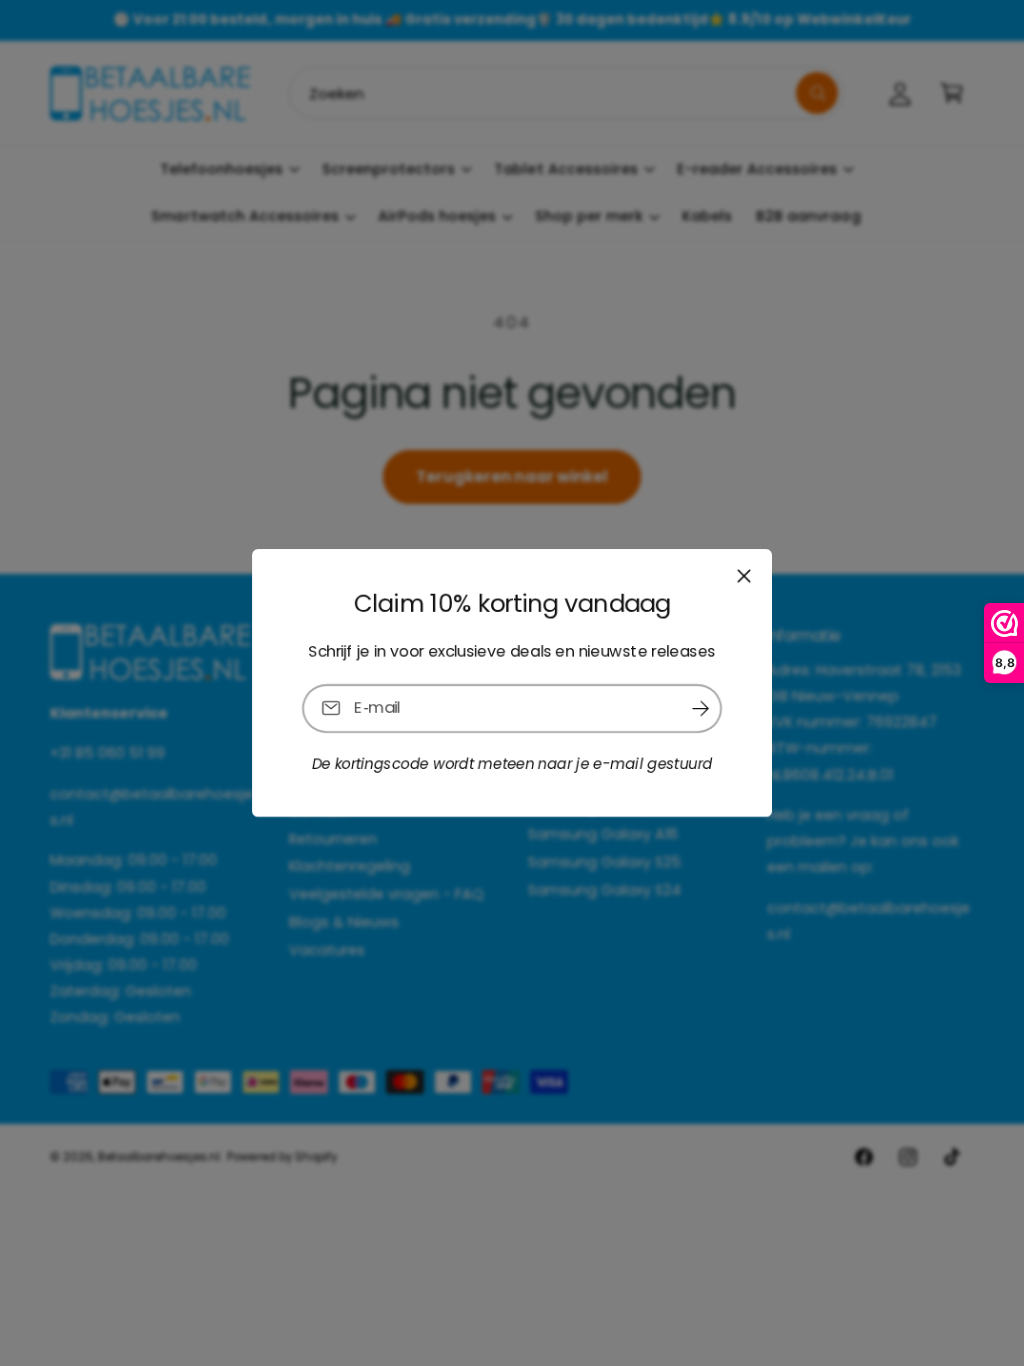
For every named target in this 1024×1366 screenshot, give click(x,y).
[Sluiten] (744, 576)
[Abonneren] (700, 708)
